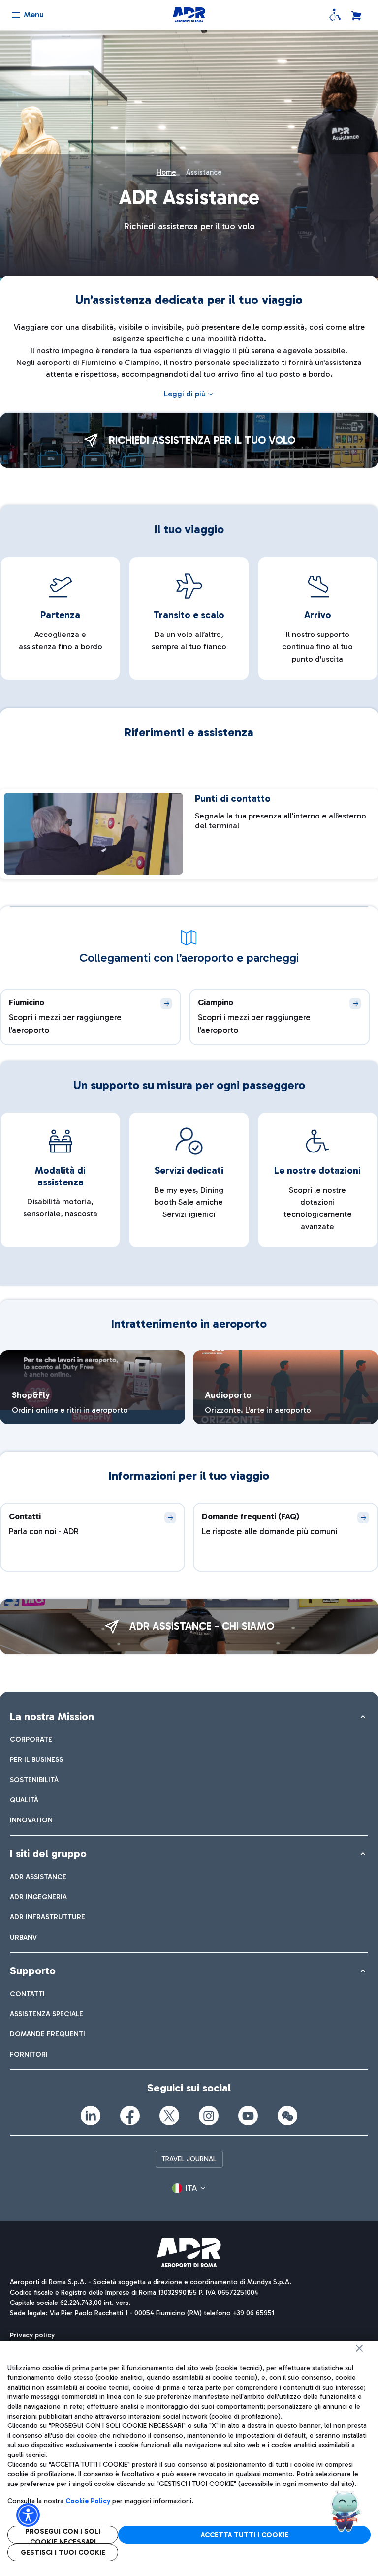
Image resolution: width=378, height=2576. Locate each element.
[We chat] (287, 2116)
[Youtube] (248, 2116)
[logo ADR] (189, 15)
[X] (169, 2116)
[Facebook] (130, 2116)
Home (166, 172)
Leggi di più (185, 394)
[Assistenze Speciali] (335, 15)
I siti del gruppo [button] (48, 1854)
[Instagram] (209, 2116)
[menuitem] (31, 1740)
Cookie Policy (88, 2501)
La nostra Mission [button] (52, 1716)
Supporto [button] (33, 1971)
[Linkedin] (91, 2116)
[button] (189, 2188)
